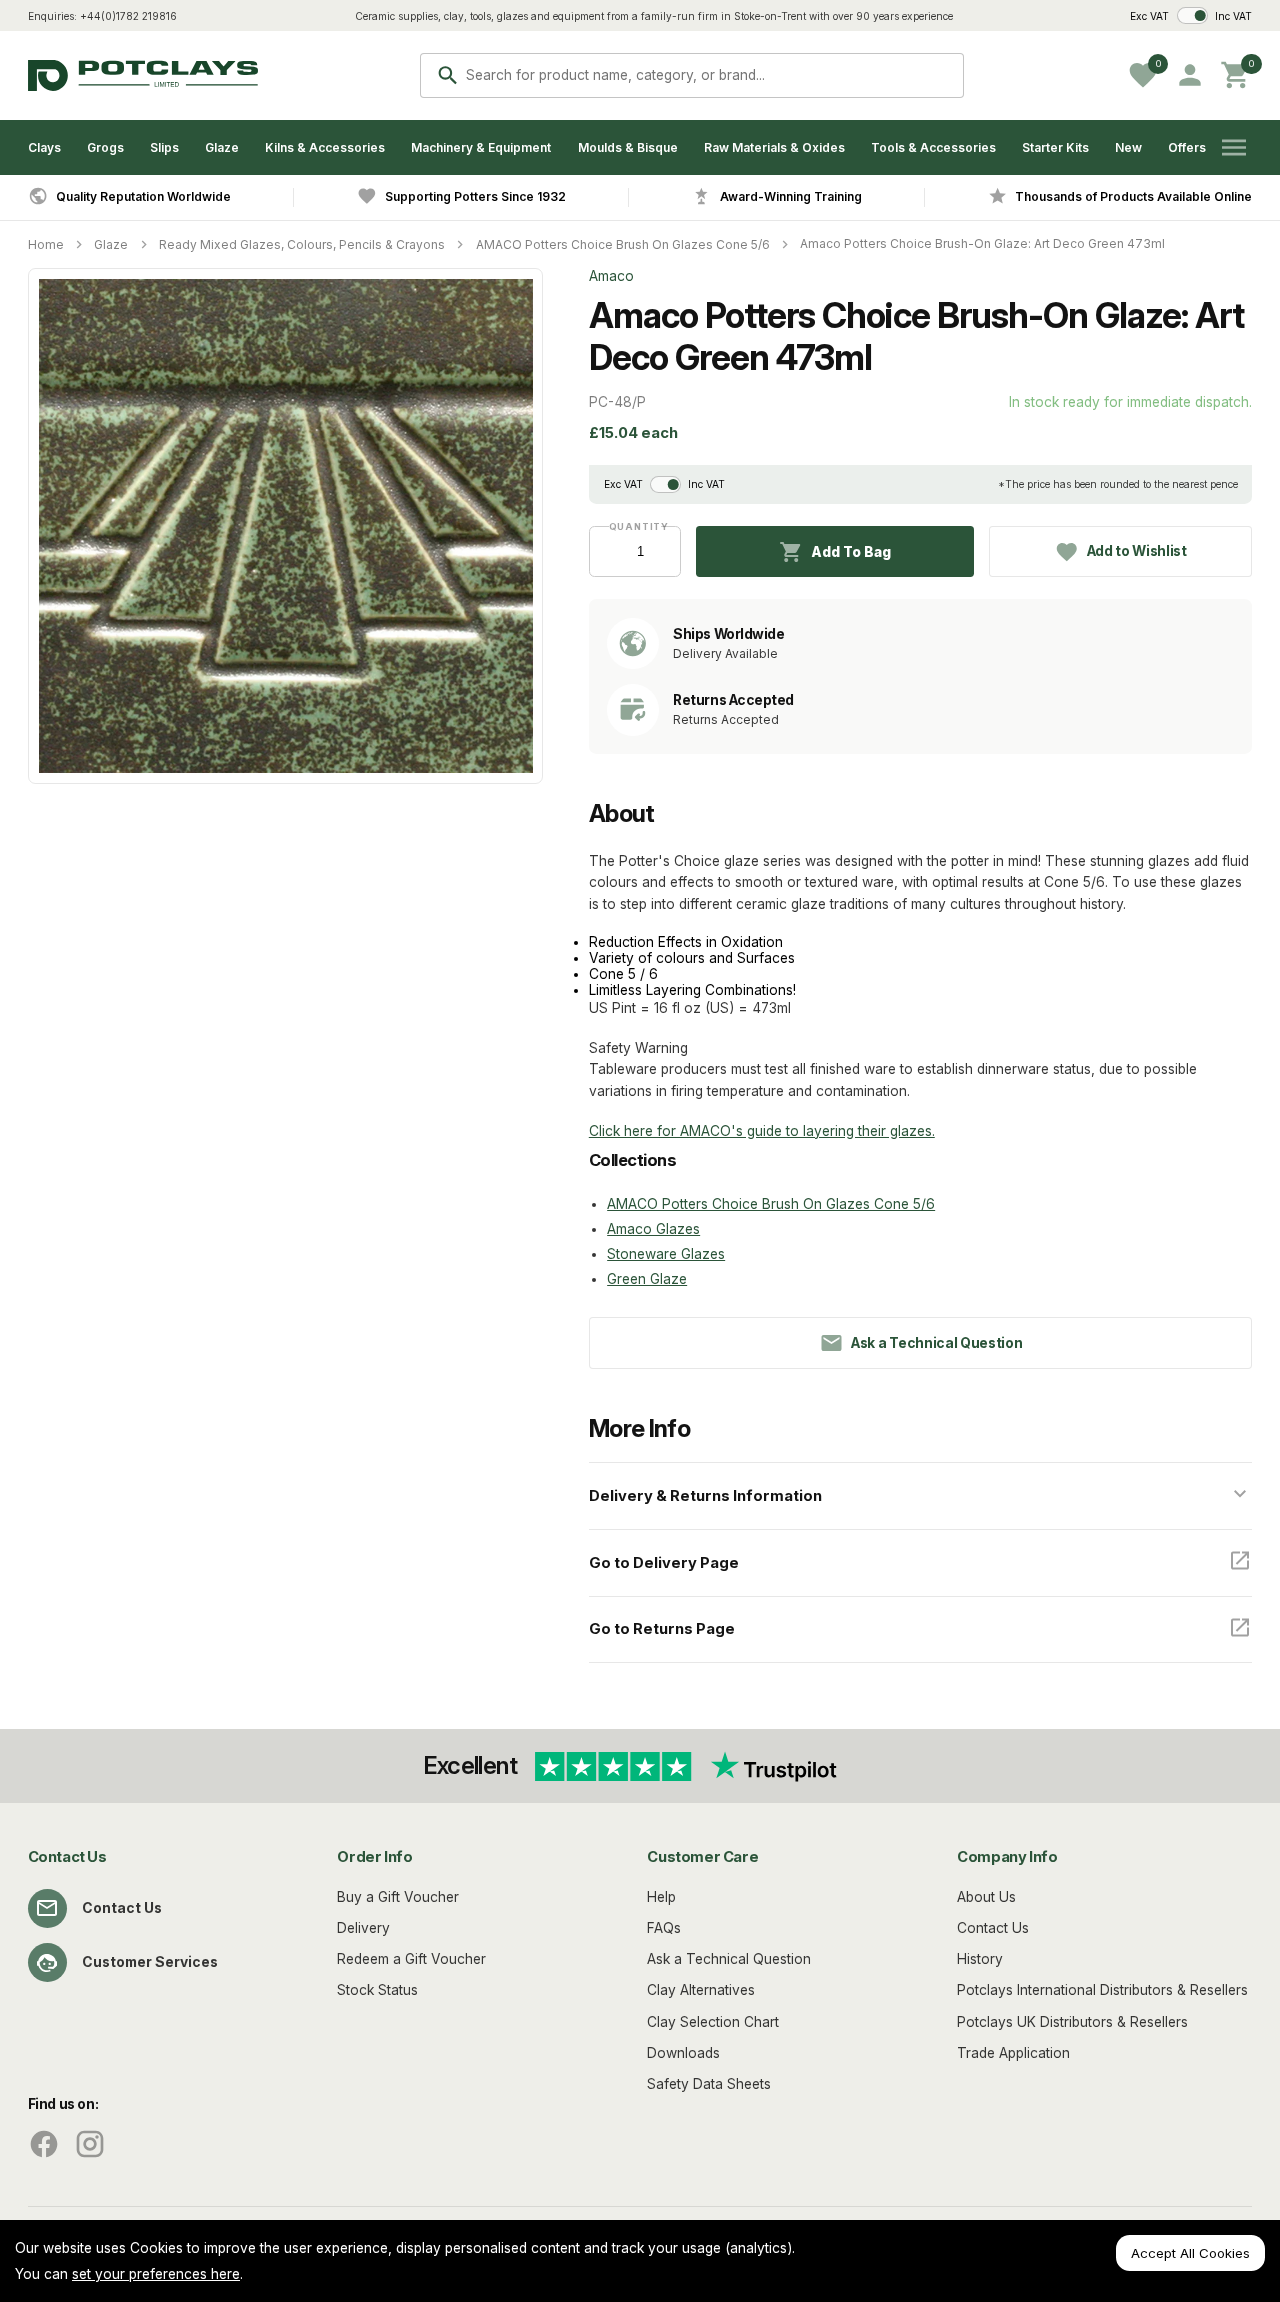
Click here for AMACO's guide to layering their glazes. (762, 1131)
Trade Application (1013, 2053)
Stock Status (377, 1990)
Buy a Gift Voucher (398, 1897)
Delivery (363, 1928)
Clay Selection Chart (713, 2022)
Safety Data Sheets (709, 2084)
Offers (1187, 147)
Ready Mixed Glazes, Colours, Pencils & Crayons (302, 244)
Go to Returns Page (662, 1629)
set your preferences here (156, 2274)
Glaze (222, 147)
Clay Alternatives (701, 1990)
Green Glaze (647, 1279)
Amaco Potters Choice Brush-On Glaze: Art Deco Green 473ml (982, 243)
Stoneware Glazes (666, 1254)
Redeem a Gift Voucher (411, 1959)
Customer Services (150, 1962)
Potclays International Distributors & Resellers (1102, 1990)
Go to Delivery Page (664, 1563)
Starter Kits (1055, 147)
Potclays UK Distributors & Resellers (1072, 2022)
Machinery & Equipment (481, 147)
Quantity (635, 526)
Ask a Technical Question (729, 1959)
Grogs (105, 147)
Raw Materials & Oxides (774, 147)
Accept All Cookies (1190, 2253)
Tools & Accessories (933, 147)
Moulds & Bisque (628, 147)
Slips (164, 147)
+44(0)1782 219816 (128, 16)
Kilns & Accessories (325, 147)
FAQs (664, 1928)
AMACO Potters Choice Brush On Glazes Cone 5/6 (623, 244)
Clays (44, 147)
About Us (986, 1897)
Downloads (683, 2053)
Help (661, 1897)
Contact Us (122, 1908)
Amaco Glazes (653, 1229)
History (980, 1959)
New (1128, 147)
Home (46, 244)
